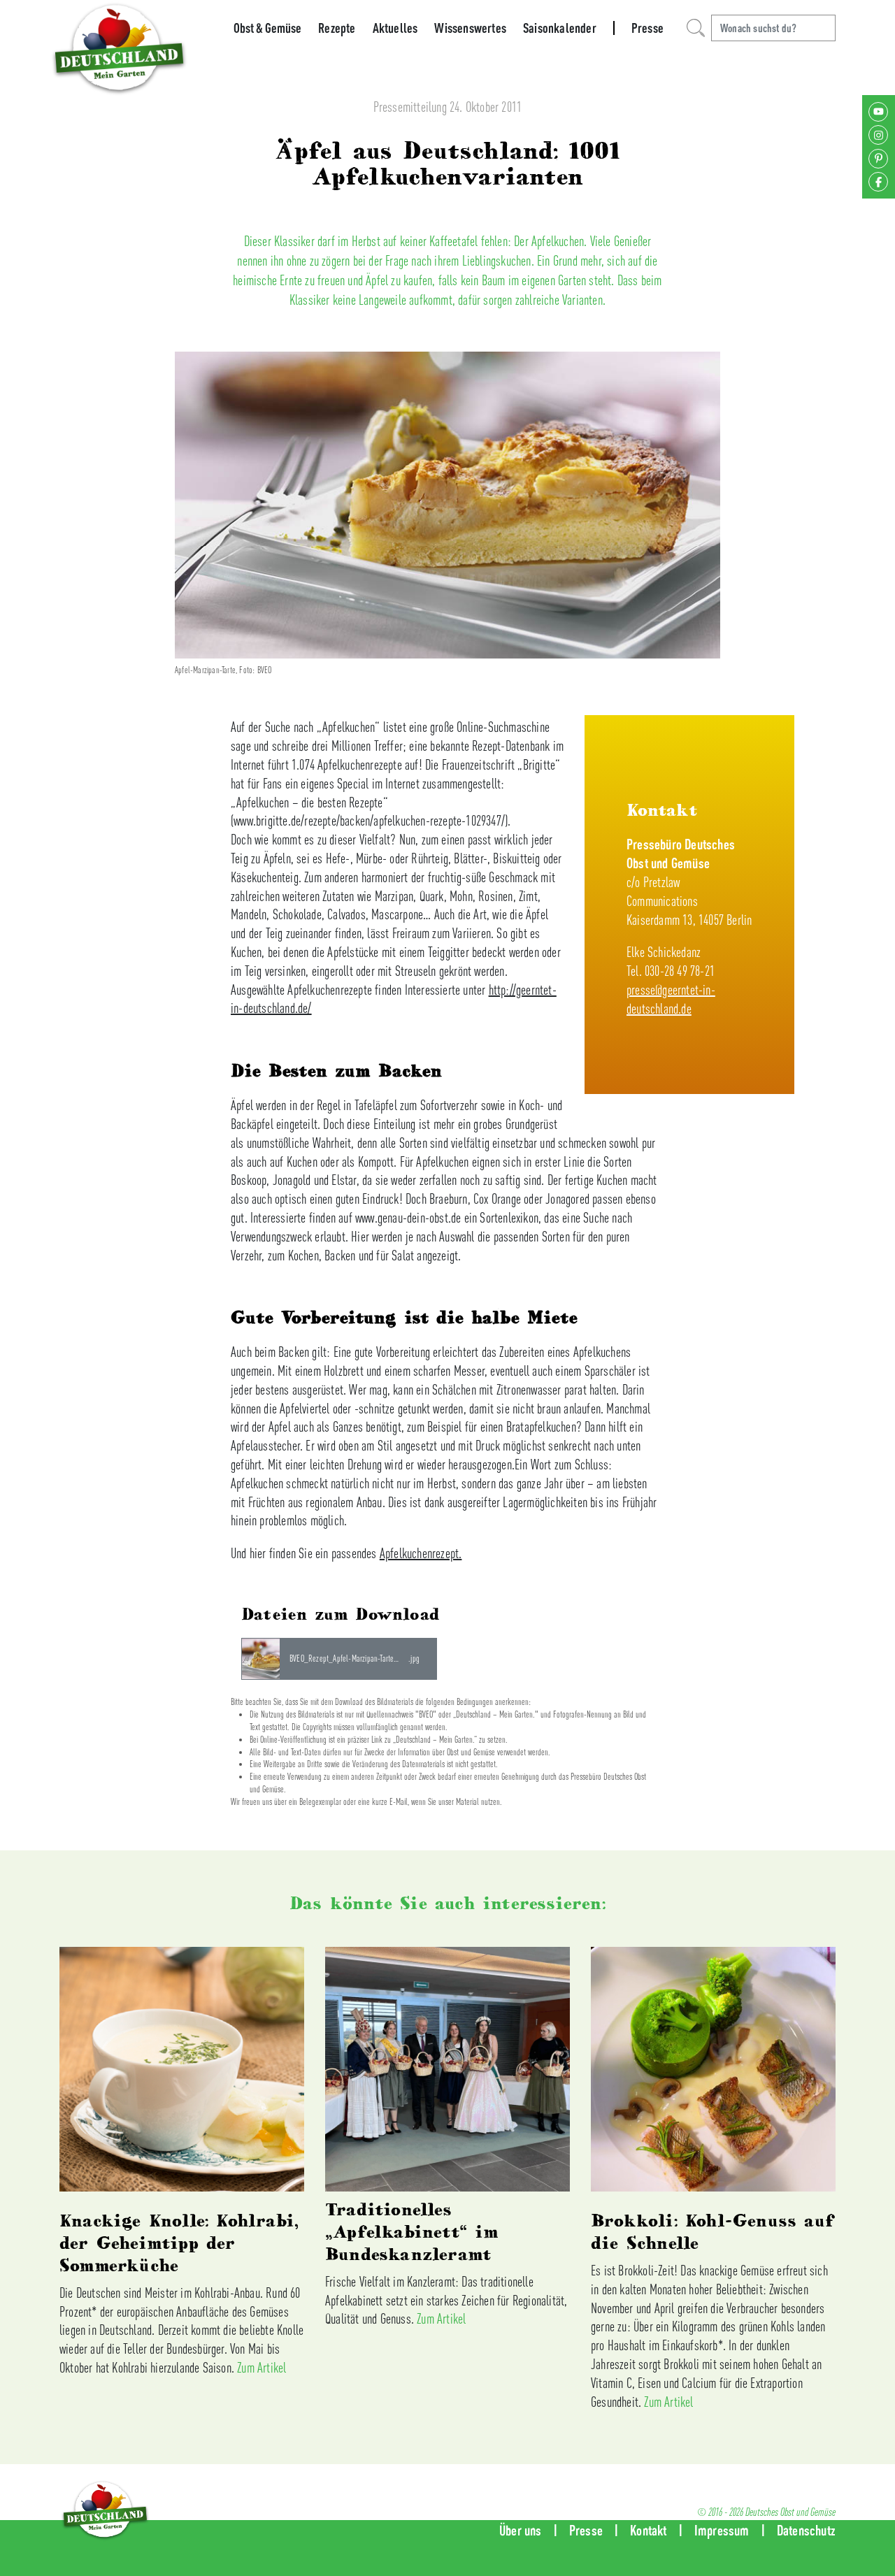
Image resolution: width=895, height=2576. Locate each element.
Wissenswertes (470, 28)
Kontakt (648, 2530)
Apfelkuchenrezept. (421, 1553)
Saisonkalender (560, 28)
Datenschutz (806, 2530)
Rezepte (337, 28)
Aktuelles (395, 28)
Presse (647, 28)
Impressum (722, 2530)
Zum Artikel (262, 2367)
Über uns (521, 2530)
